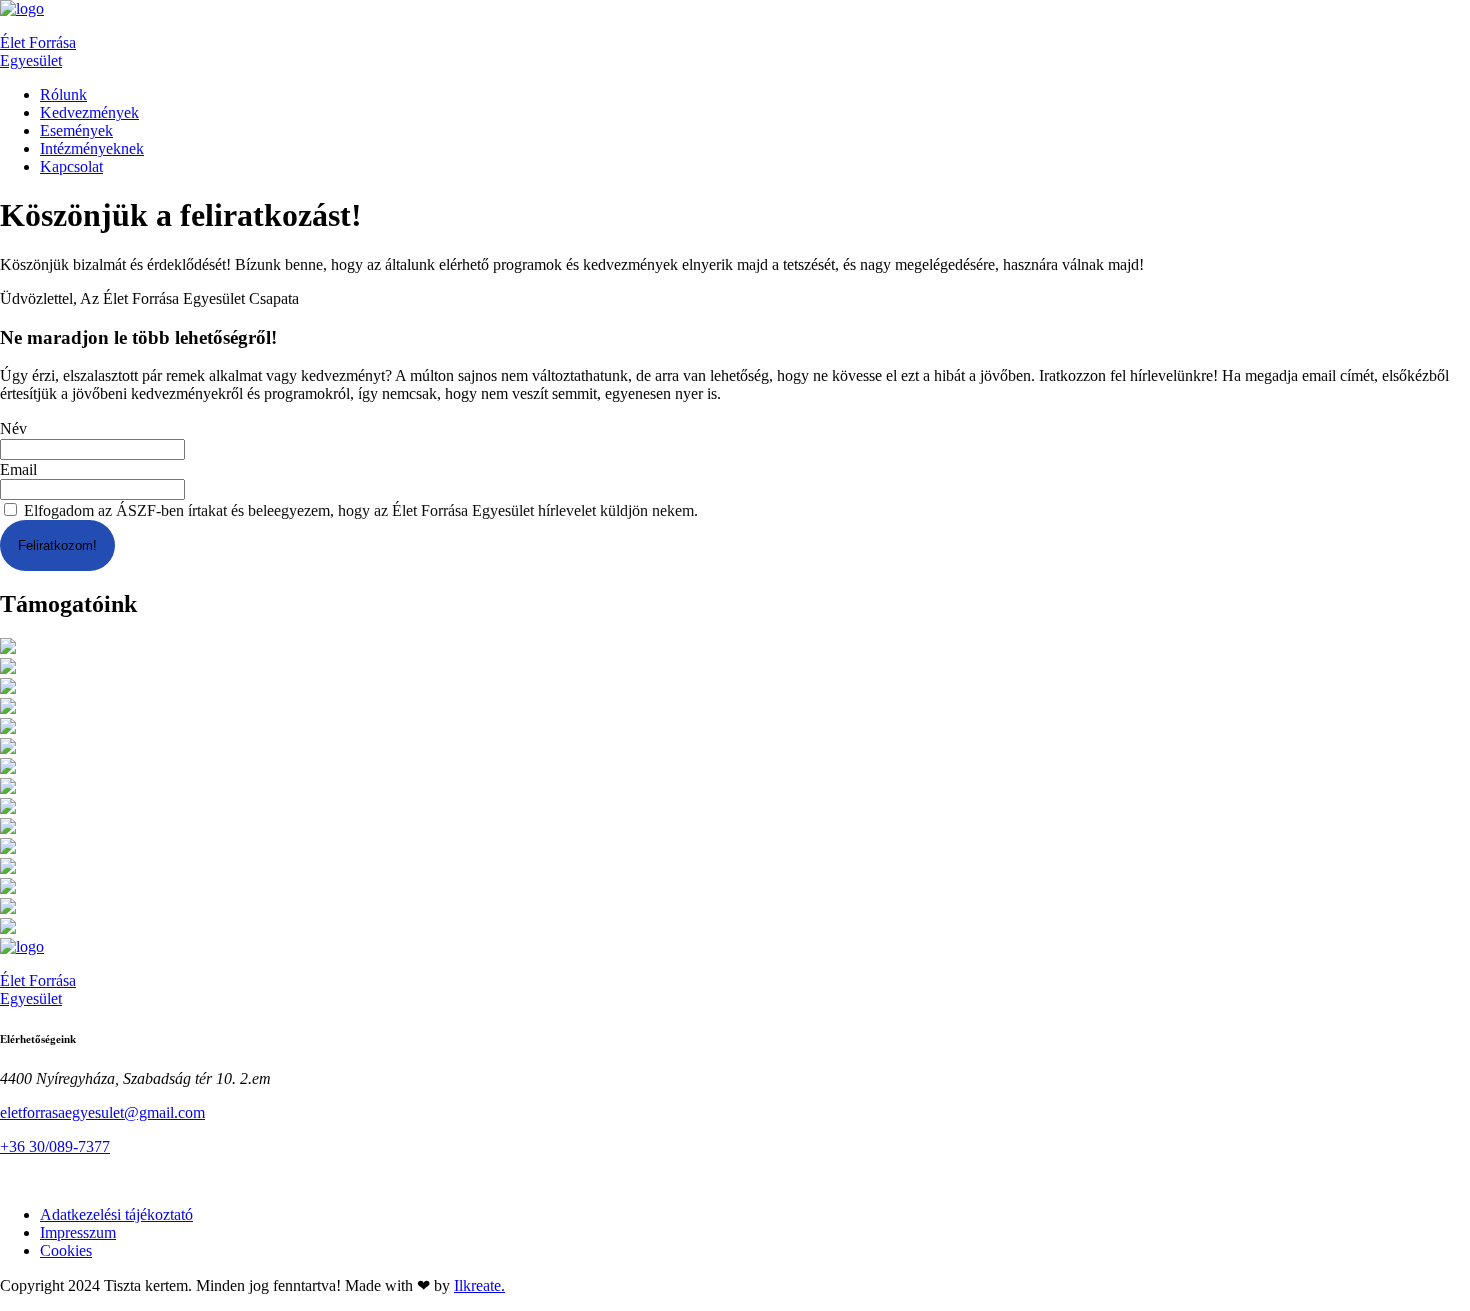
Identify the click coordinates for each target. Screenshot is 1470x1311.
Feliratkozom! (57, 545)
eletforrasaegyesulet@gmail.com (102, 1112)
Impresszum (78, 1232)
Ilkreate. (479, 1285)
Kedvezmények (89, 112)
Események (76, 130)
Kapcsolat (71, 166)
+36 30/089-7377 (55, 1146)
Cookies (66, 1250)
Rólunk (63, 94)
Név (13, 429)
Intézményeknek (92, 148)
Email (18, 469)
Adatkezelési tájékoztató (116, 1214)
